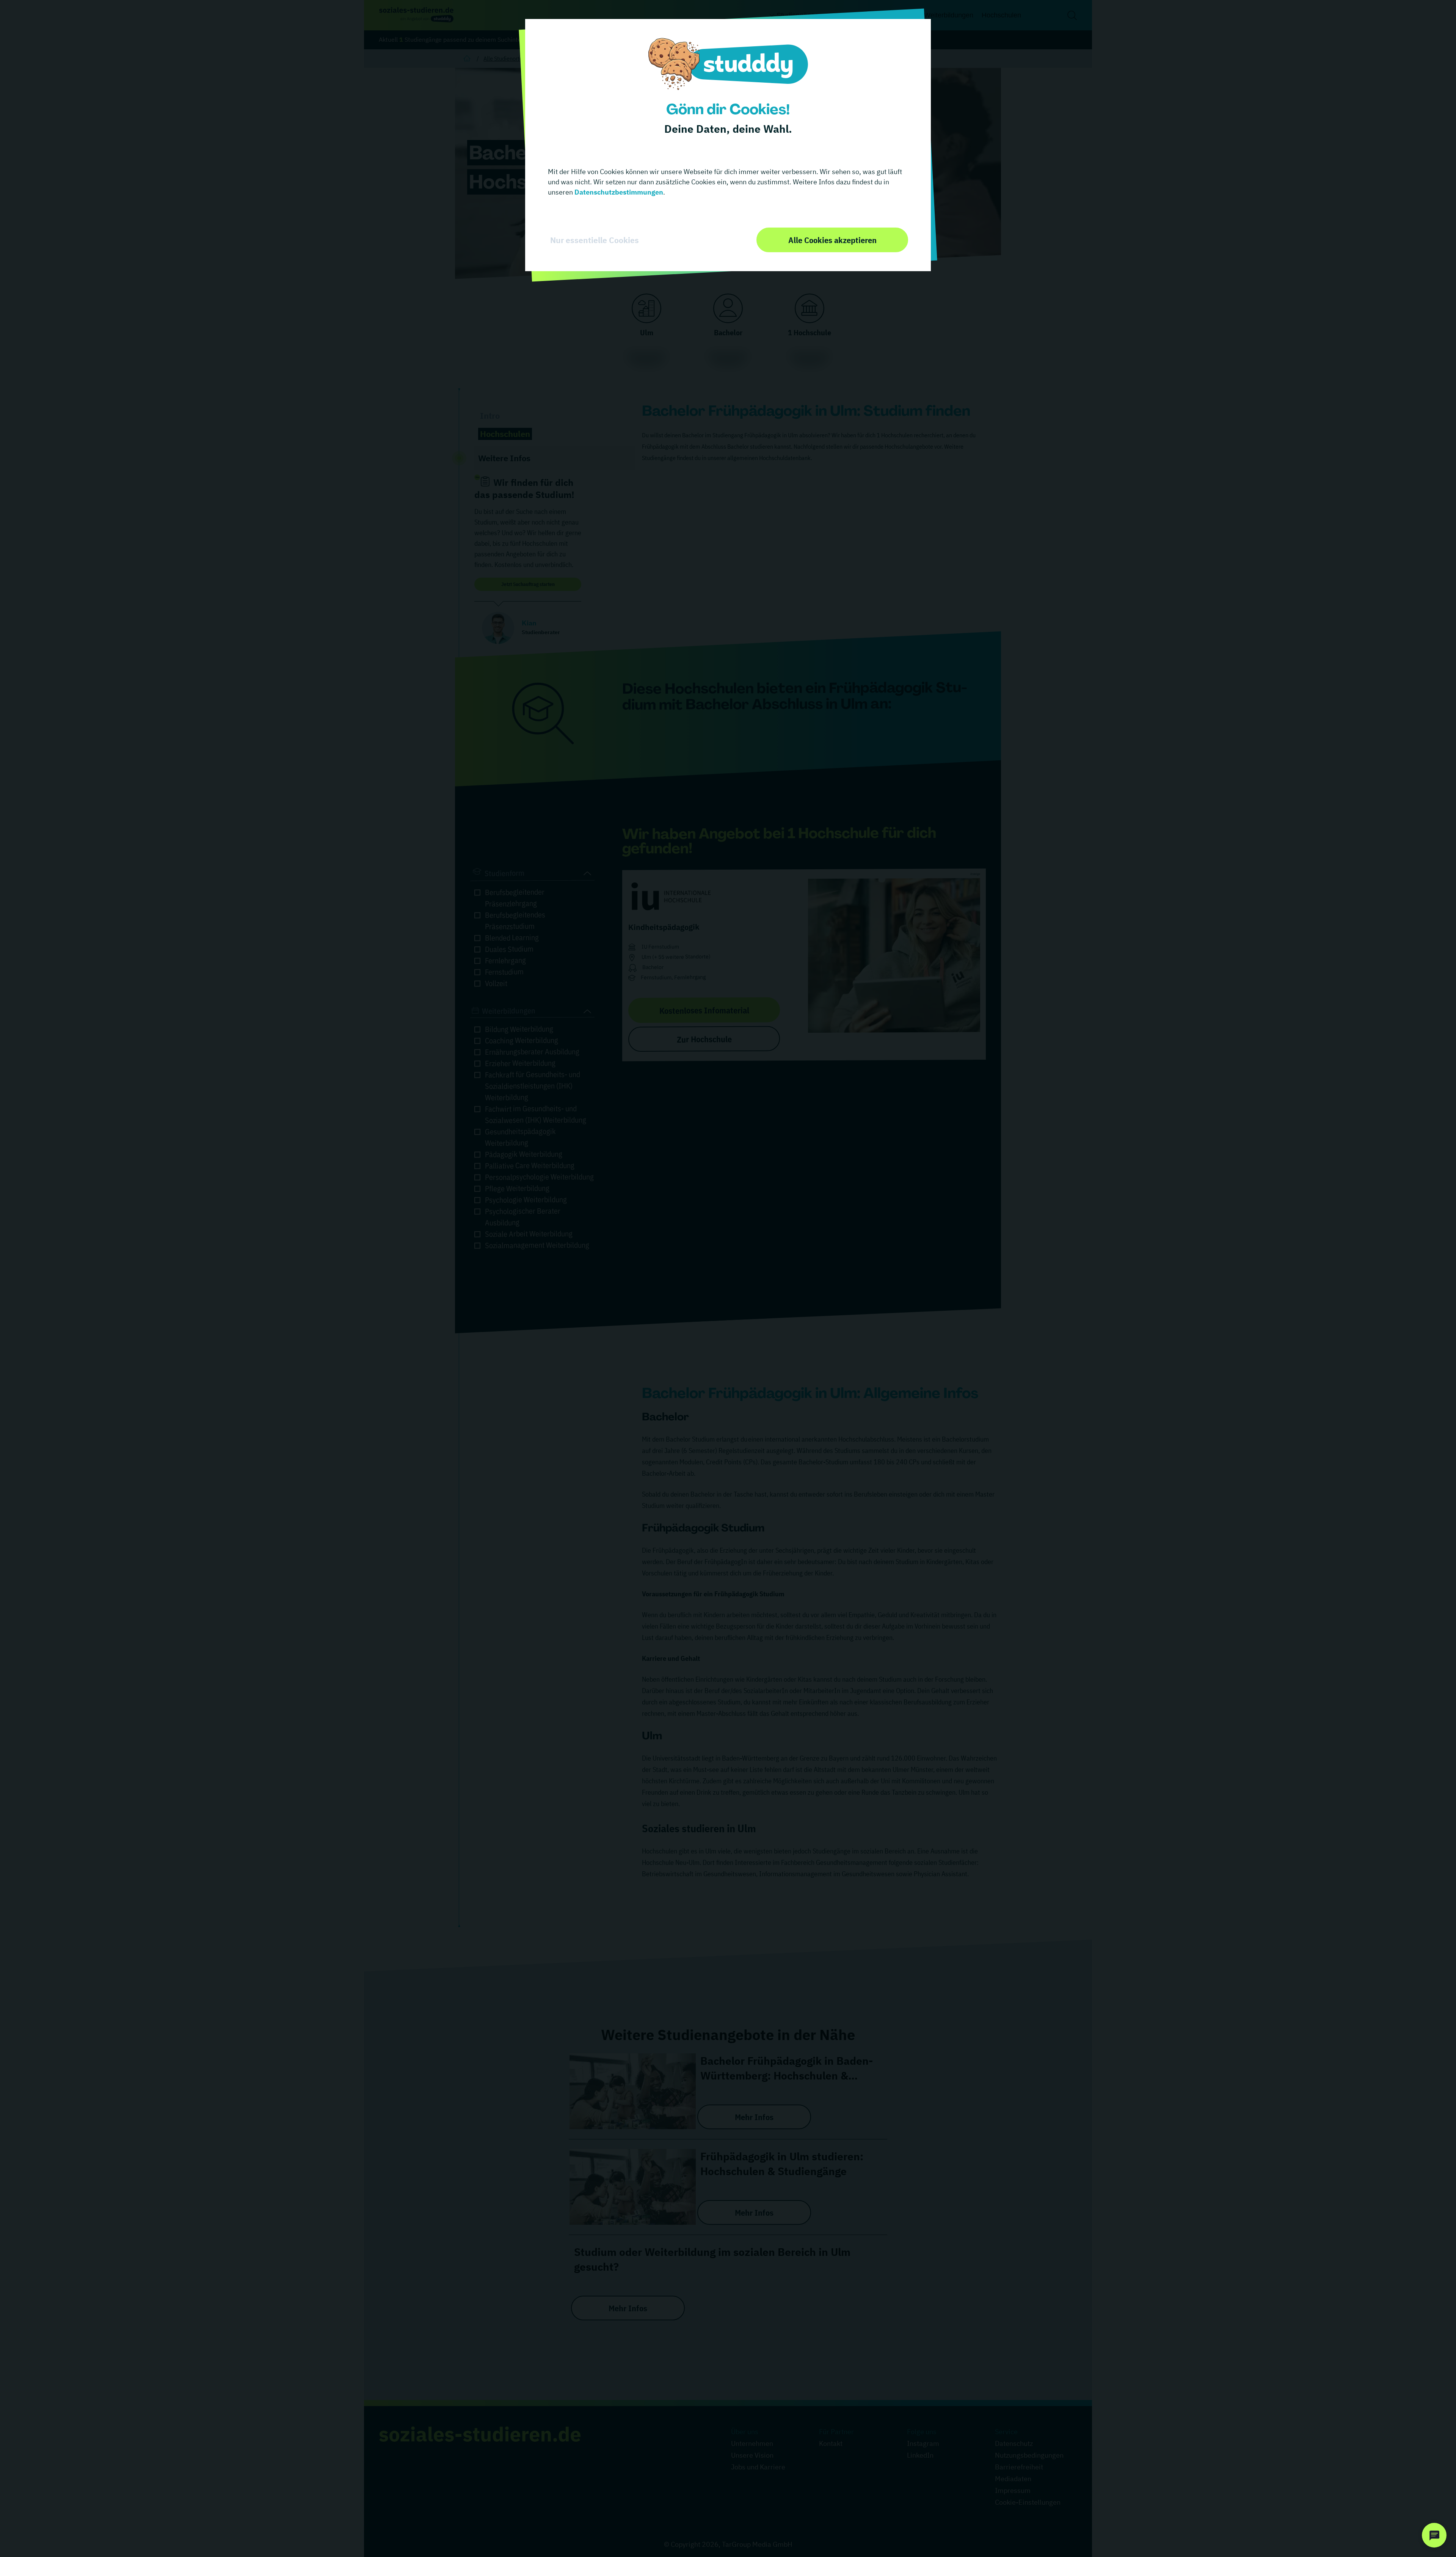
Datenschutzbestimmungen (618, 192)
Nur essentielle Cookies (595, 240)
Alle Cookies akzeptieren (832, 240)
